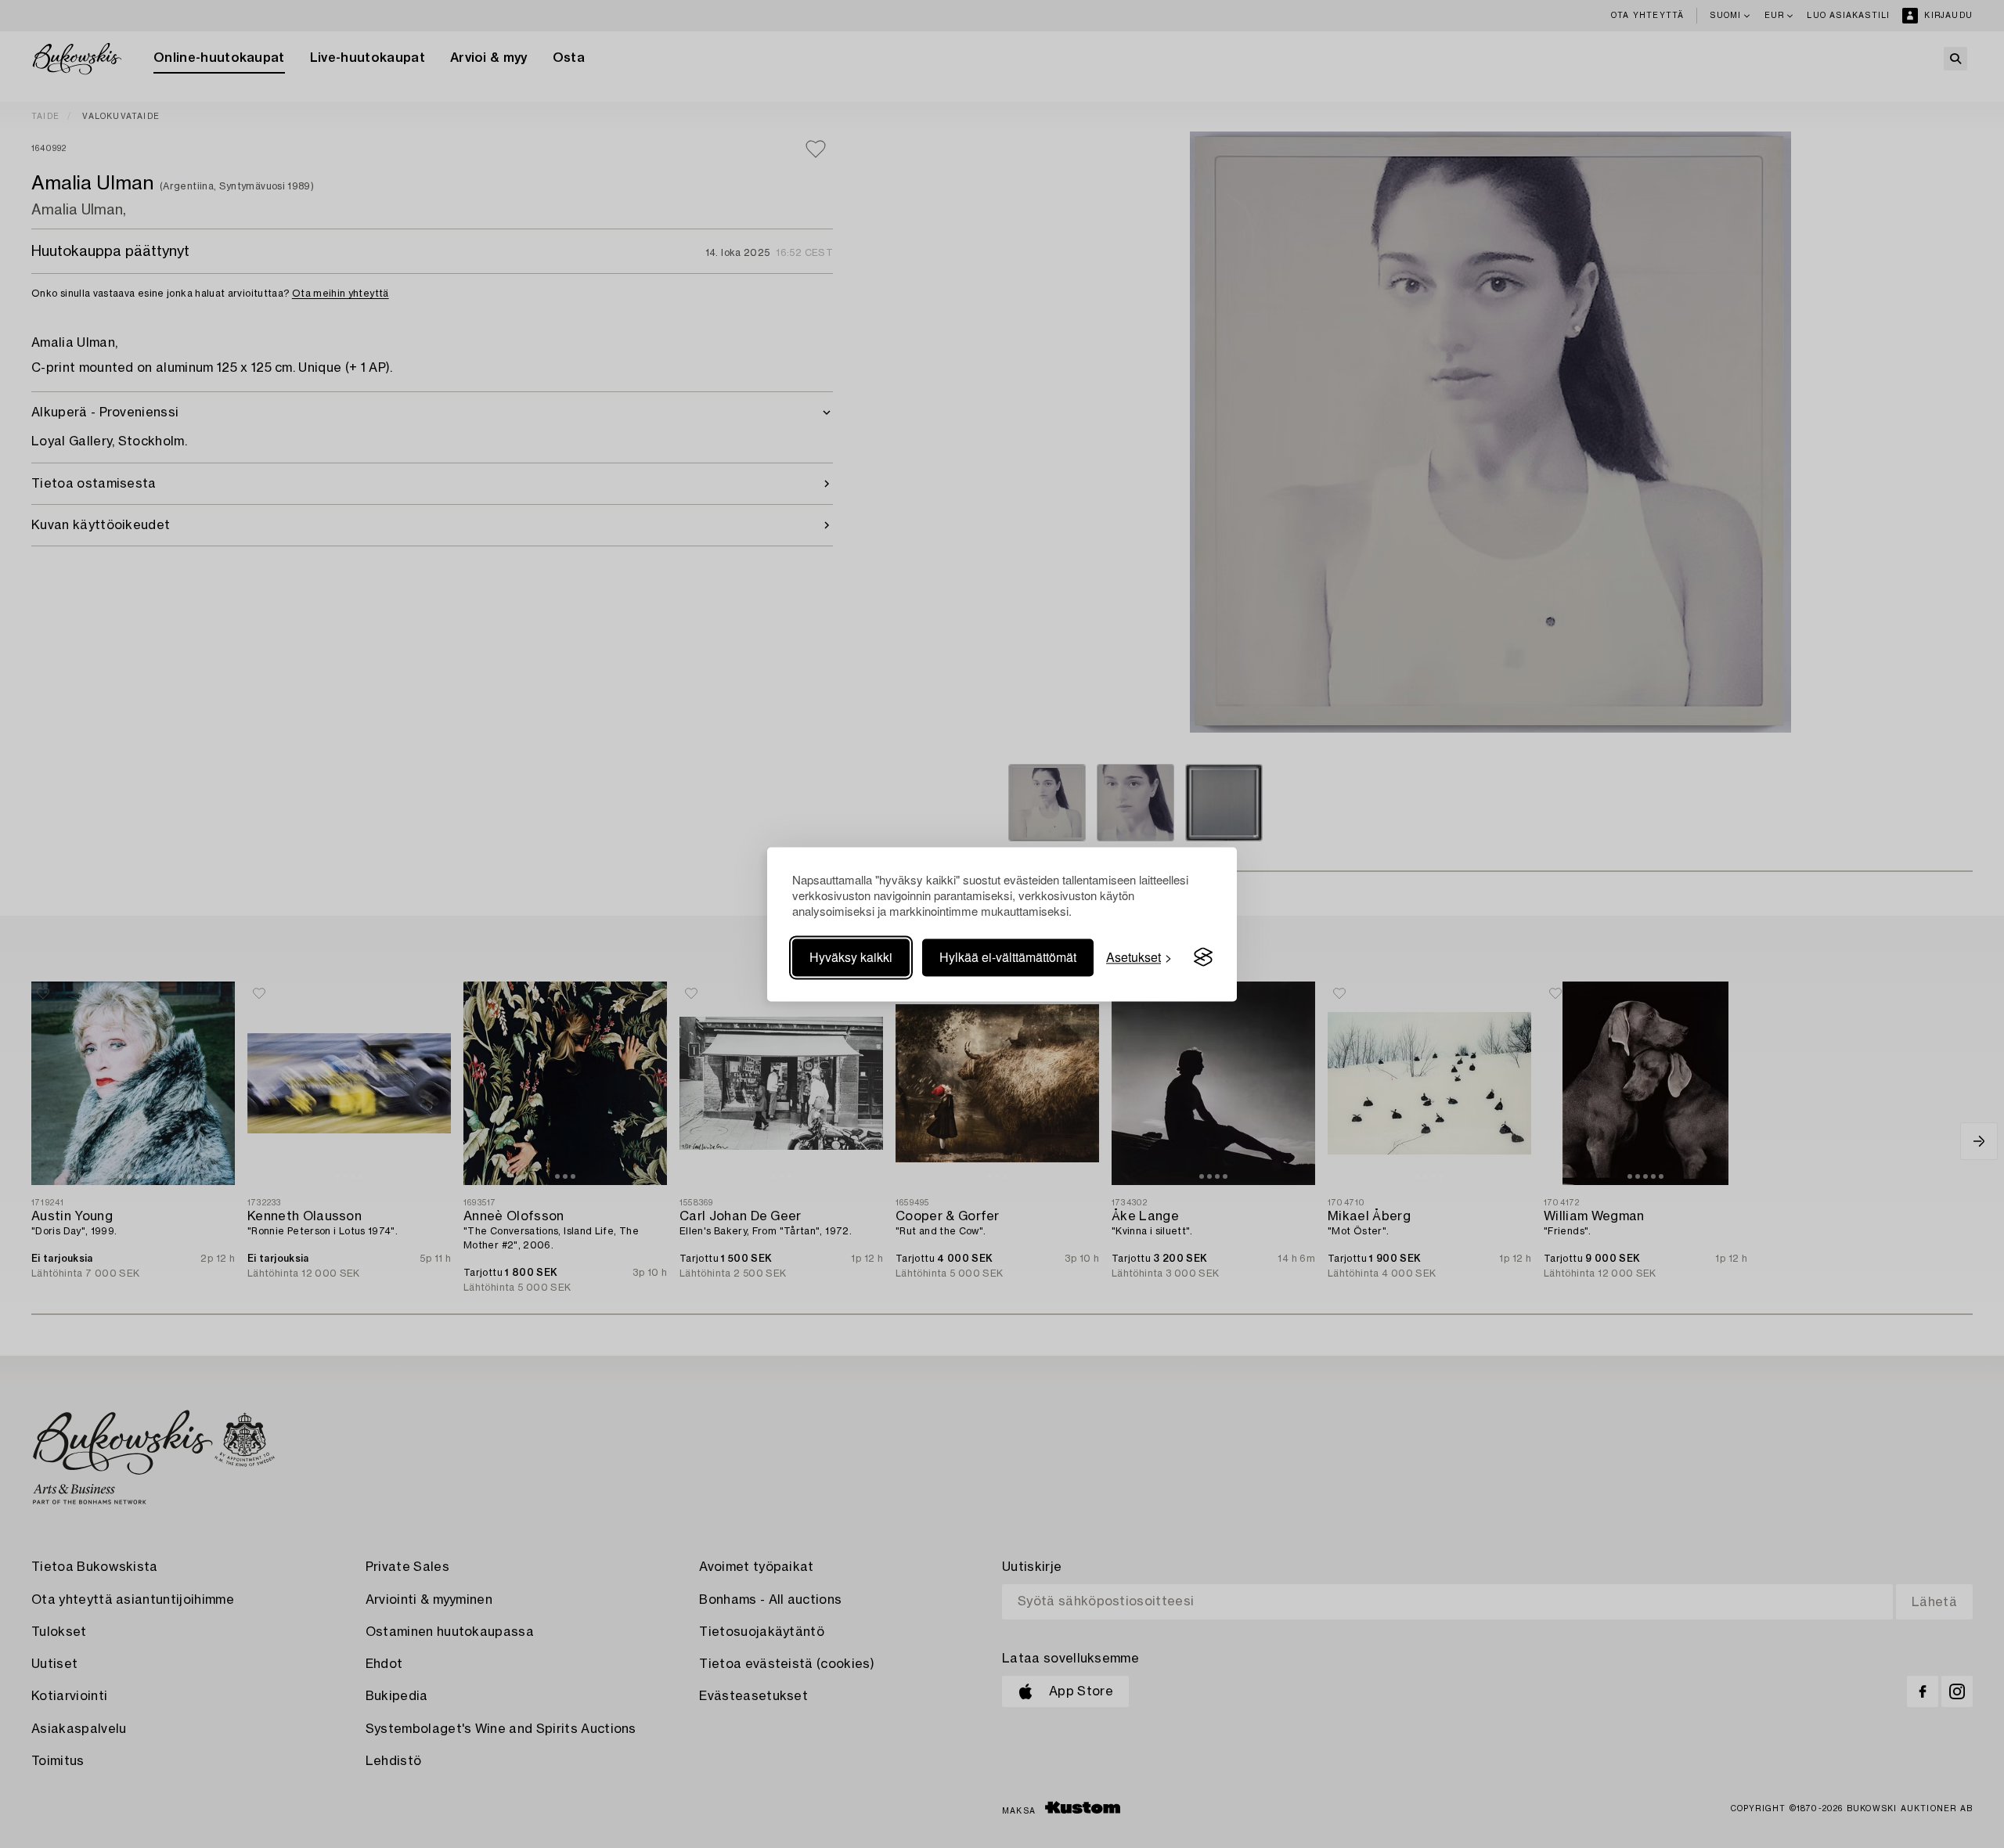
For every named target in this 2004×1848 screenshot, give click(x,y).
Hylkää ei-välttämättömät (1008, 957)
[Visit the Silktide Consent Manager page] (1203, 957)
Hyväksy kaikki (851, 957)
